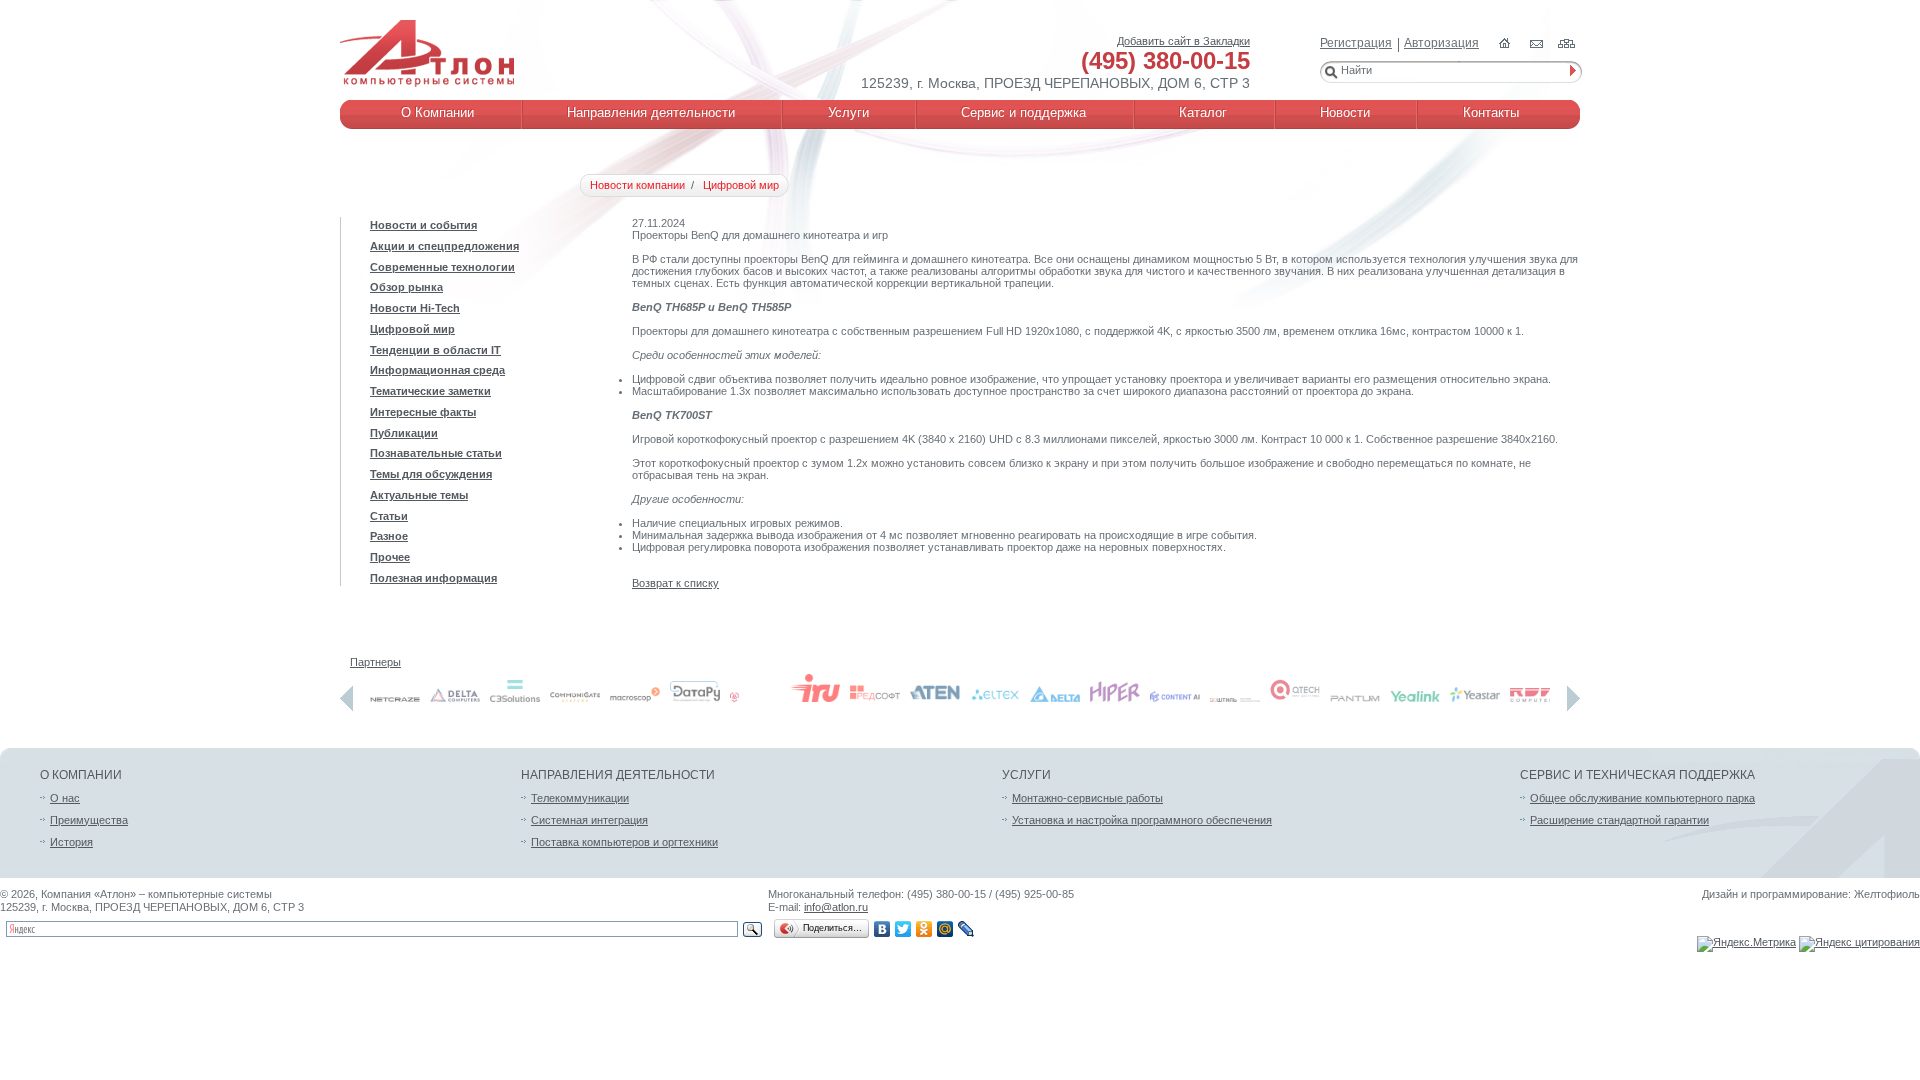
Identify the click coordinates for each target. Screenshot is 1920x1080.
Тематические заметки (430, 391)
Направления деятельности (618, 775)
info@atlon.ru (836, 907)
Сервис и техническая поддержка (1637, 775)
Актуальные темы (419, 495)
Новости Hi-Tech (415, 308)
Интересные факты (423, 412)
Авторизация (1441, 43)
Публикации (404, 433)
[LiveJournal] (966, 929)
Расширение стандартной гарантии (1619, 820)
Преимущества (89, 820)
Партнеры (375, 662)
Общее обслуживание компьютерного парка (1642, 798)
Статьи (389, 516)
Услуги (1026, 775)
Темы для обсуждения (431, 474)
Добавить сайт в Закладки (1183, 41)
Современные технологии (442, 267)
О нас (65, 798)
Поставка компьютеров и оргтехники (624, 842)
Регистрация (1356, 43)
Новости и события (423, 225)
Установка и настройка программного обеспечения (1142, 820)
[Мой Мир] (945, 929)
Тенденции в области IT (435, 350)
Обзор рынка (406, 287)
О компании (81, 775)
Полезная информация (433, 578)
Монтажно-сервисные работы (1087, 798)
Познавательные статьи (436, 453)
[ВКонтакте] (882, 929)
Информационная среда (437, 370)
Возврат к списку (675, 583)
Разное (389, 536)
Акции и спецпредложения (444, 246)
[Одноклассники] (924, 929)
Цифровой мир (412, 329)
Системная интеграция (589, 820)
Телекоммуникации (580, 798)
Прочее (390, 557)
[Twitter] (903, 929)
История (71, 842)
